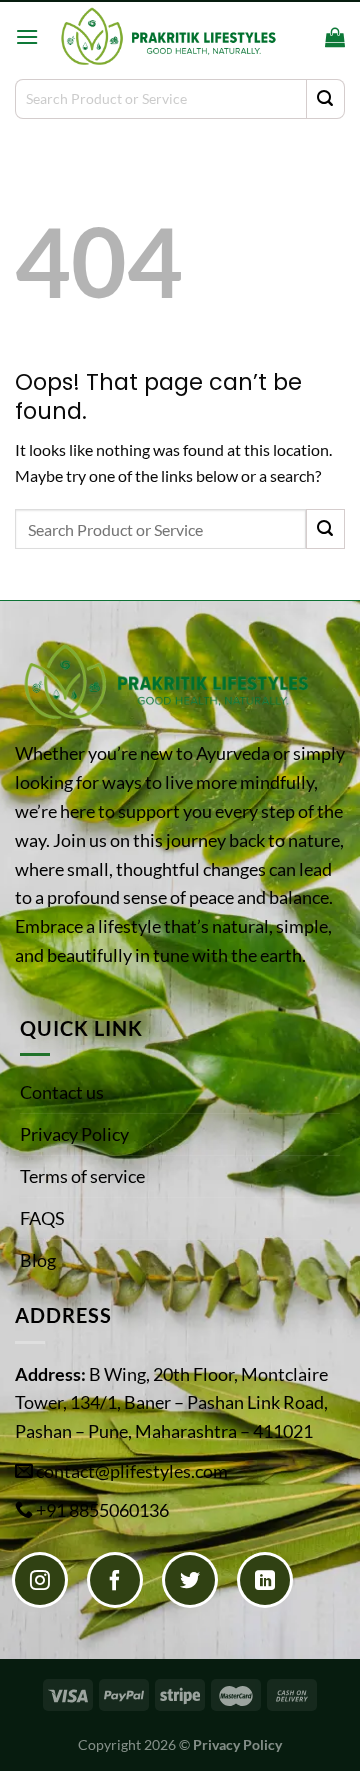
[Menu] (27, 36)
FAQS (42, 1218)
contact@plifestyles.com (132, 1471)
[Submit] (325, 99)
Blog (38, 1260)
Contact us (62, 1092)
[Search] (303, 37)
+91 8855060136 (102, 1510)
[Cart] (335, 37)
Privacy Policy (74, 1134)
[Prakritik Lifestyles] (167, 36)
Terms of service (82, 1176)
